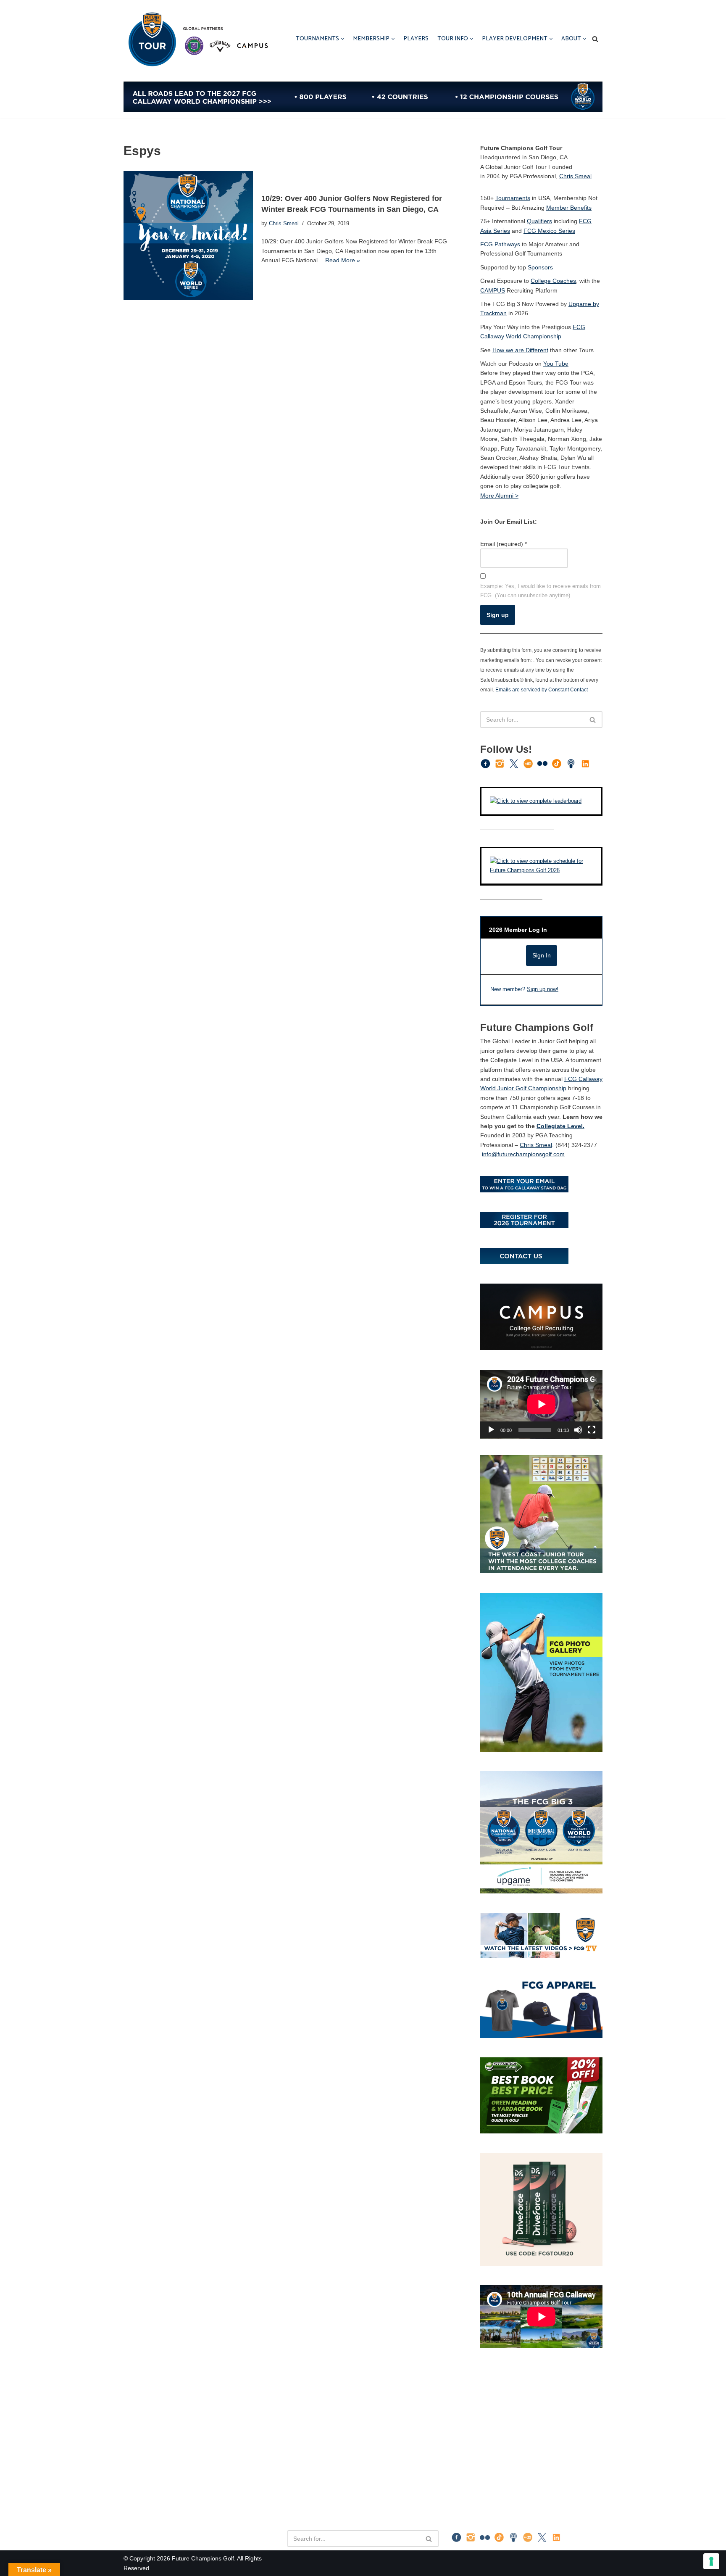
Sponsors (540, 267)
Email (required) (504, 544)
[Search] (595, 39)
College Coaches (553, 281)
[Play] (491, 1430)
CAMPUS (493, 290)
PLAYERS (416, 39)
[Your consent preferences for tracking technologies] (711, 2561)
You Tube (556, 364)
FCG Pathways (500, 244)
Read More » (343, 260)
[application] (541, 1404)
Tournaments (513, 198)
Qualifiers (539, 221)
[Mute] (578, 1430)
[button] (343, 39)
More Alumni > (499, 496)
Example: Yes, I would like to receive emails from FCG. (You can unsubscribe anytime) (541, 591)
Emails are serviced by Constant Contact (542, 689)
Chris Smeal (284, 224)
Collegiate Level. (560, 1126)
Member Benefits (569, 208)
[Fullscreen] (592, 1430)
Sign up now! (543, 989)
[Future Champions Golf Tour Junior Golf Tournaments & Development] (197, 39)
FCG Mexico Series (549, 231)
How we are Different (520, 350)
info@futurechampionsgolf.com (523, 1154)
